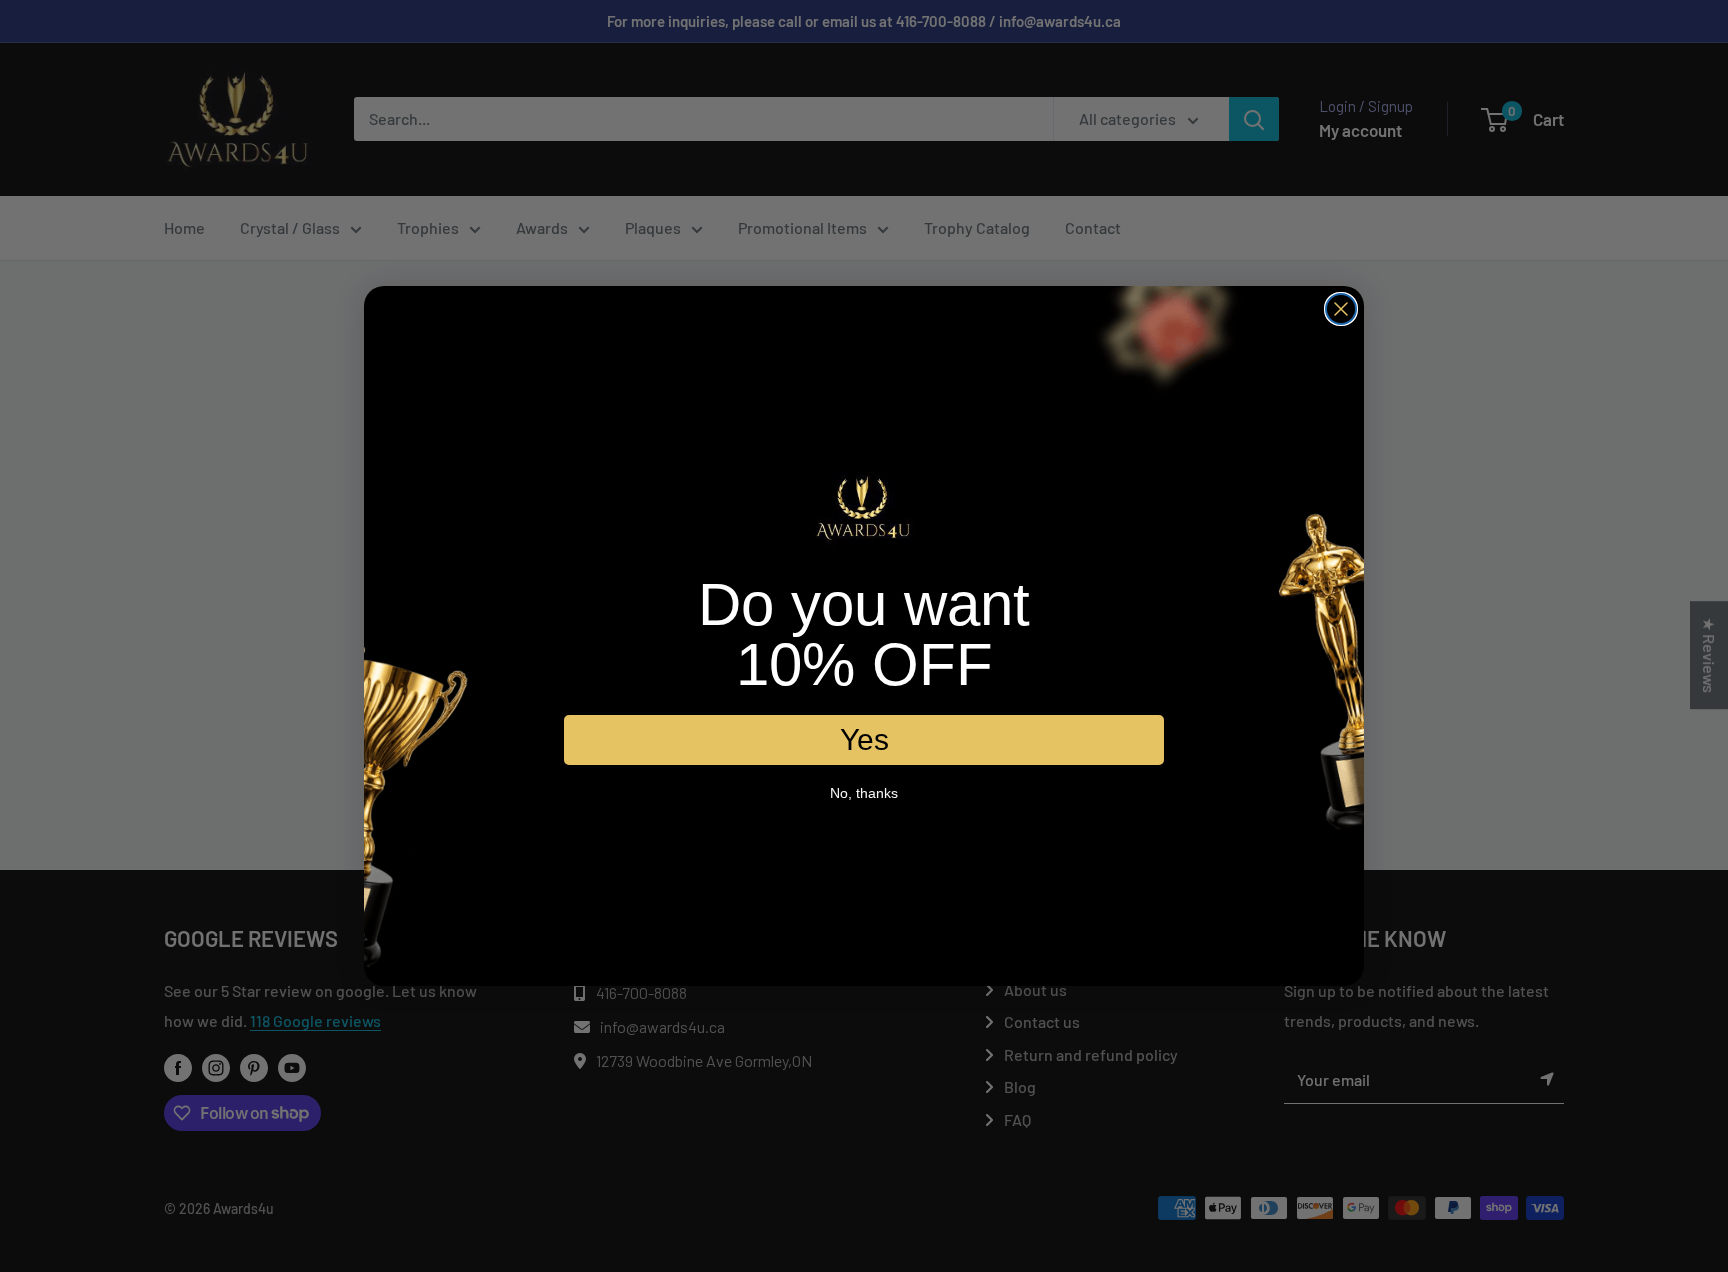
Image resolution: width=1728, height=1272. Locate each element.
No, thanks (864, 794)
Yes (864, 740)
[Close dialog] (1341, 309)
